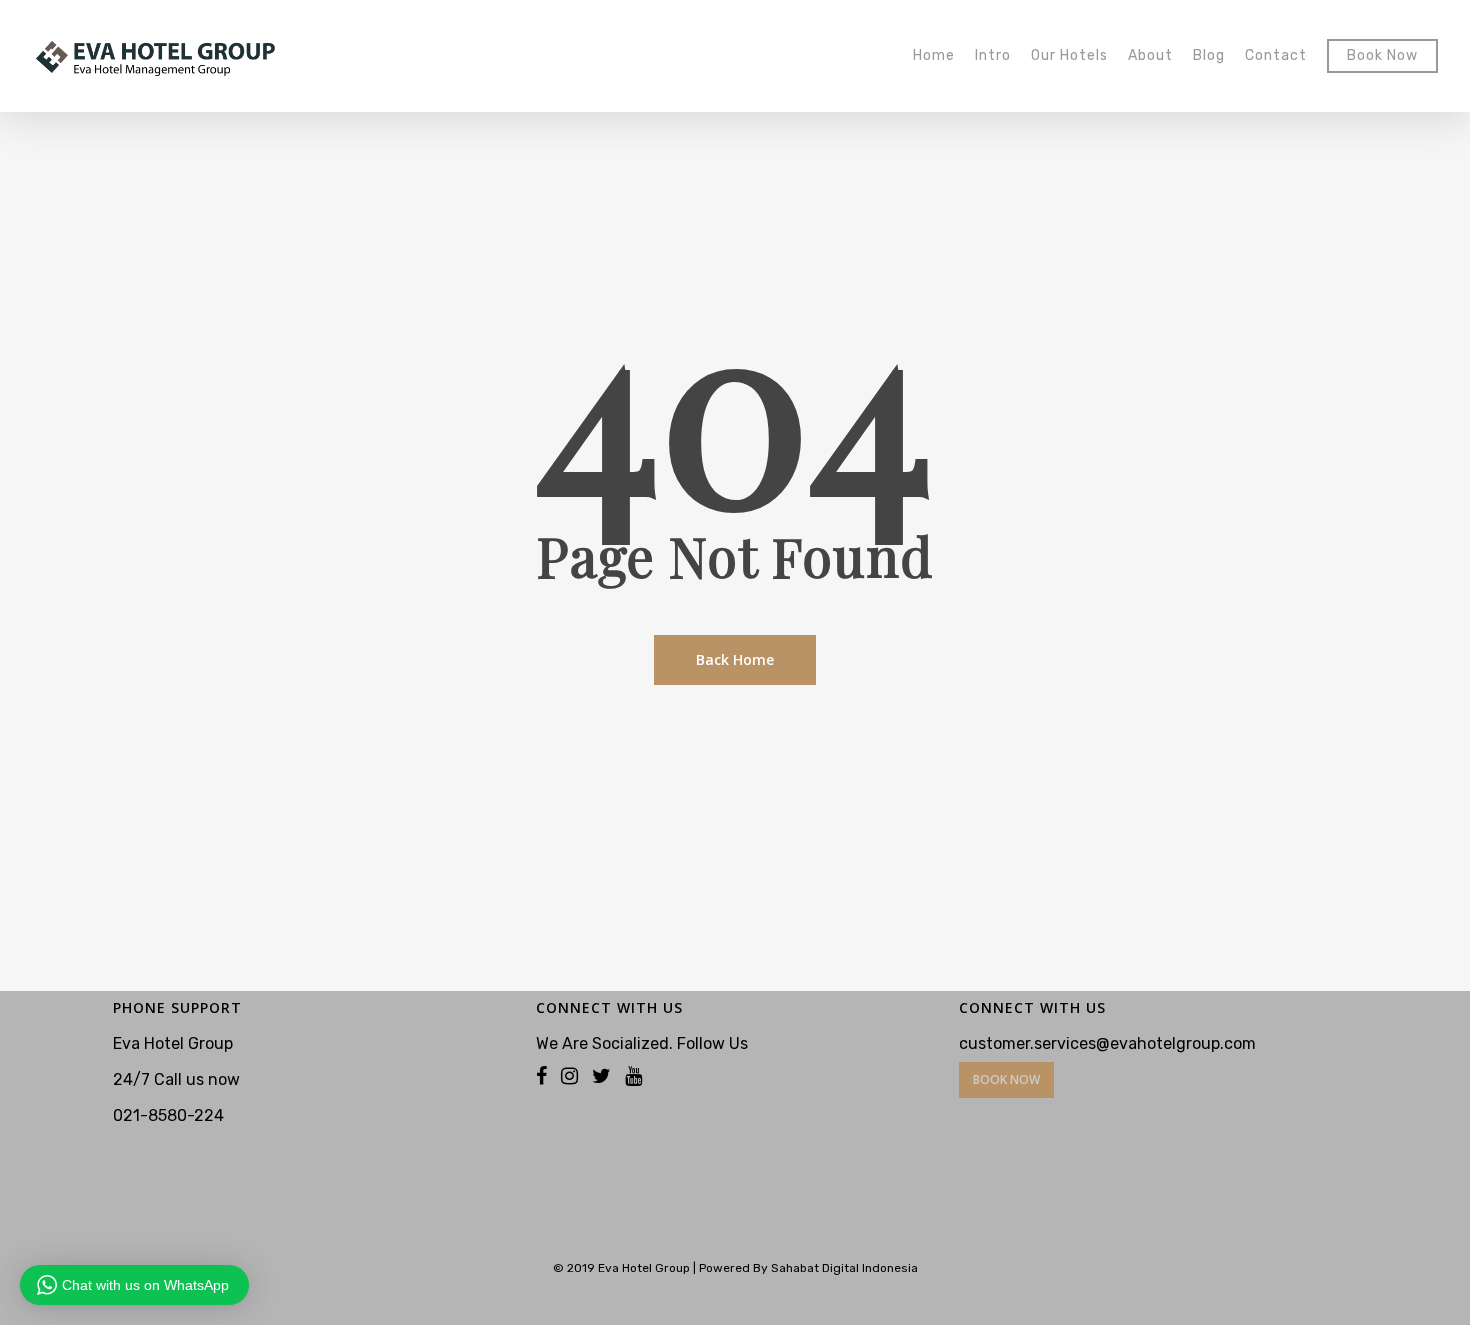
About (1150, 56)
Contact (1276, 56)
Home (934, 56)
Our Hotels (1069, 56)
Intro (993, 56)
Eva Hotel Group (644, 1268)
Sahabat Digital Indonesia (844, 1268)
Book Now (1382, 56)
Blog (1209, 56)
